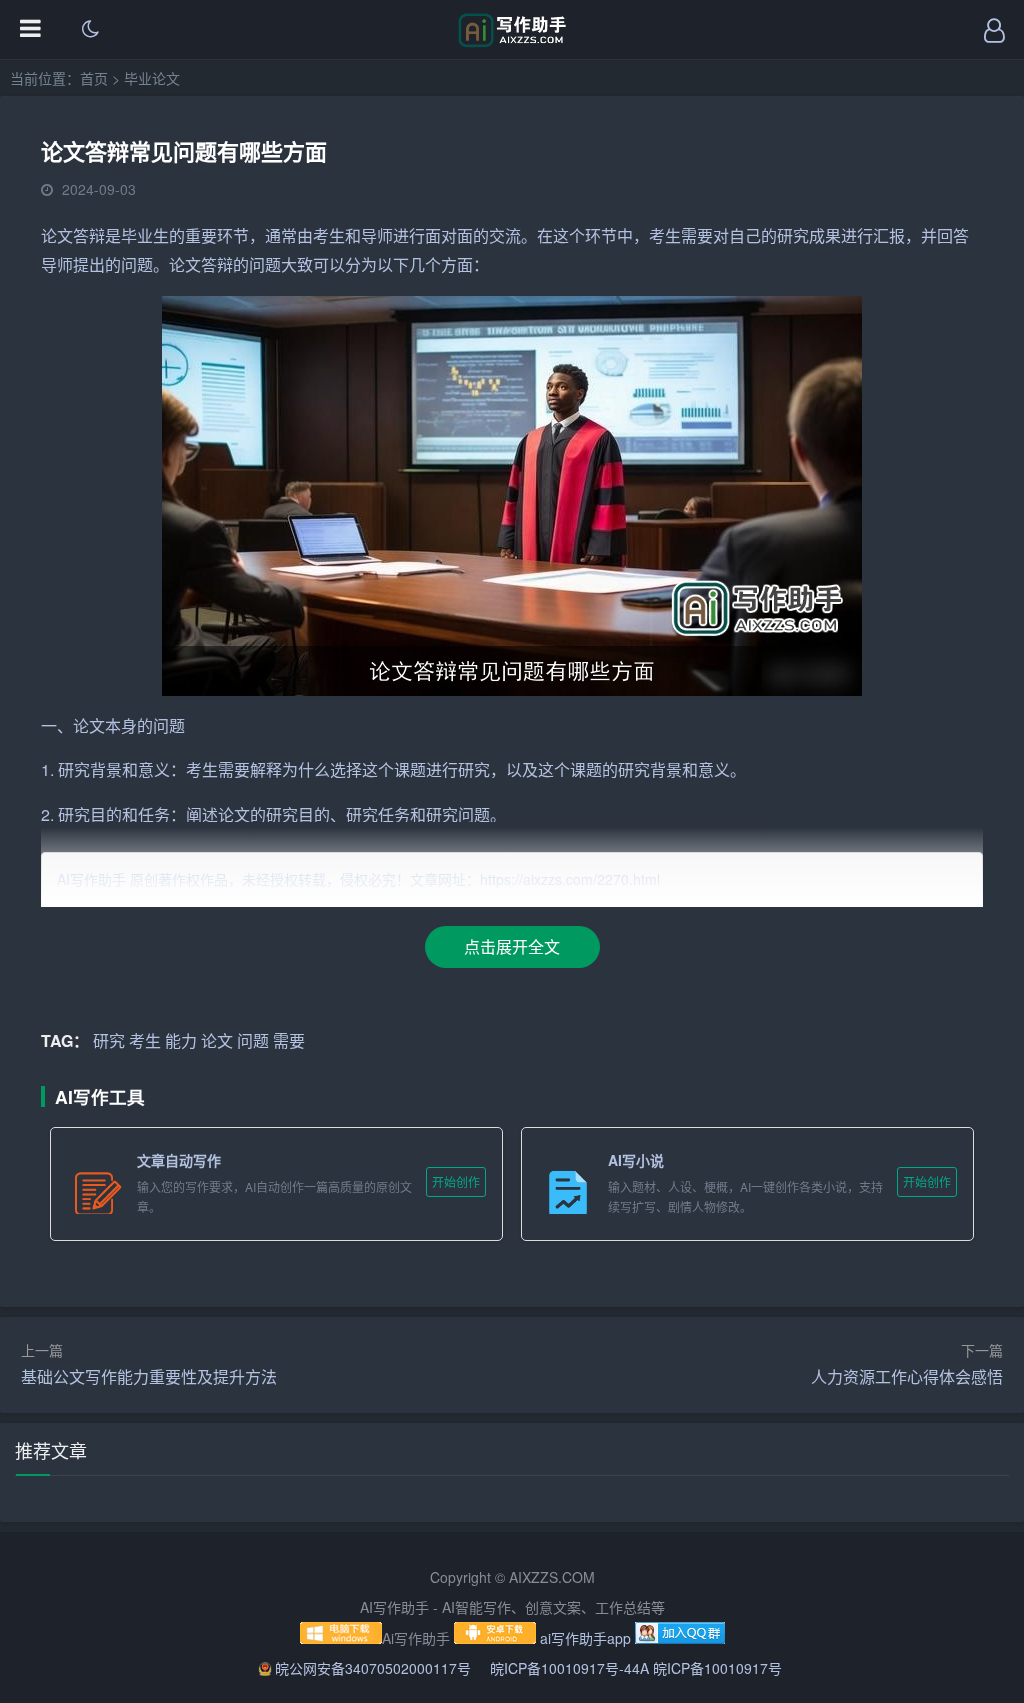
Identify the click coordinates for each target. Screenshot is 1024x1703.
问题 (137, 264)
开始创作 (456, 1181)
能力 (181, 1040)
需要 (697, 235)
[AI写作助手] (512, 42)
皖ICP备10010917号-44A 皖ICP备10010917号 (636, 1668)
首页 (94, 78)
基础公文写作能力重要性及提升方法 (149, 1376)
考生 (329, 235)
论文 (57, 235)
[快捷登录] (994, 30)
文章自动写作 (179, 1160)
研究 (793, 235)
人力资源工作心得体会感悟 (907, 1376)
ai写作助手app (585, 1638)
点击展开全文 (512, 946)
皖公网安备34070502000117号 (375, 1668)
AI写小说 (636, 1160)
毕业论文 (152, 78)
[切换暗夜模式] (90, 30)
